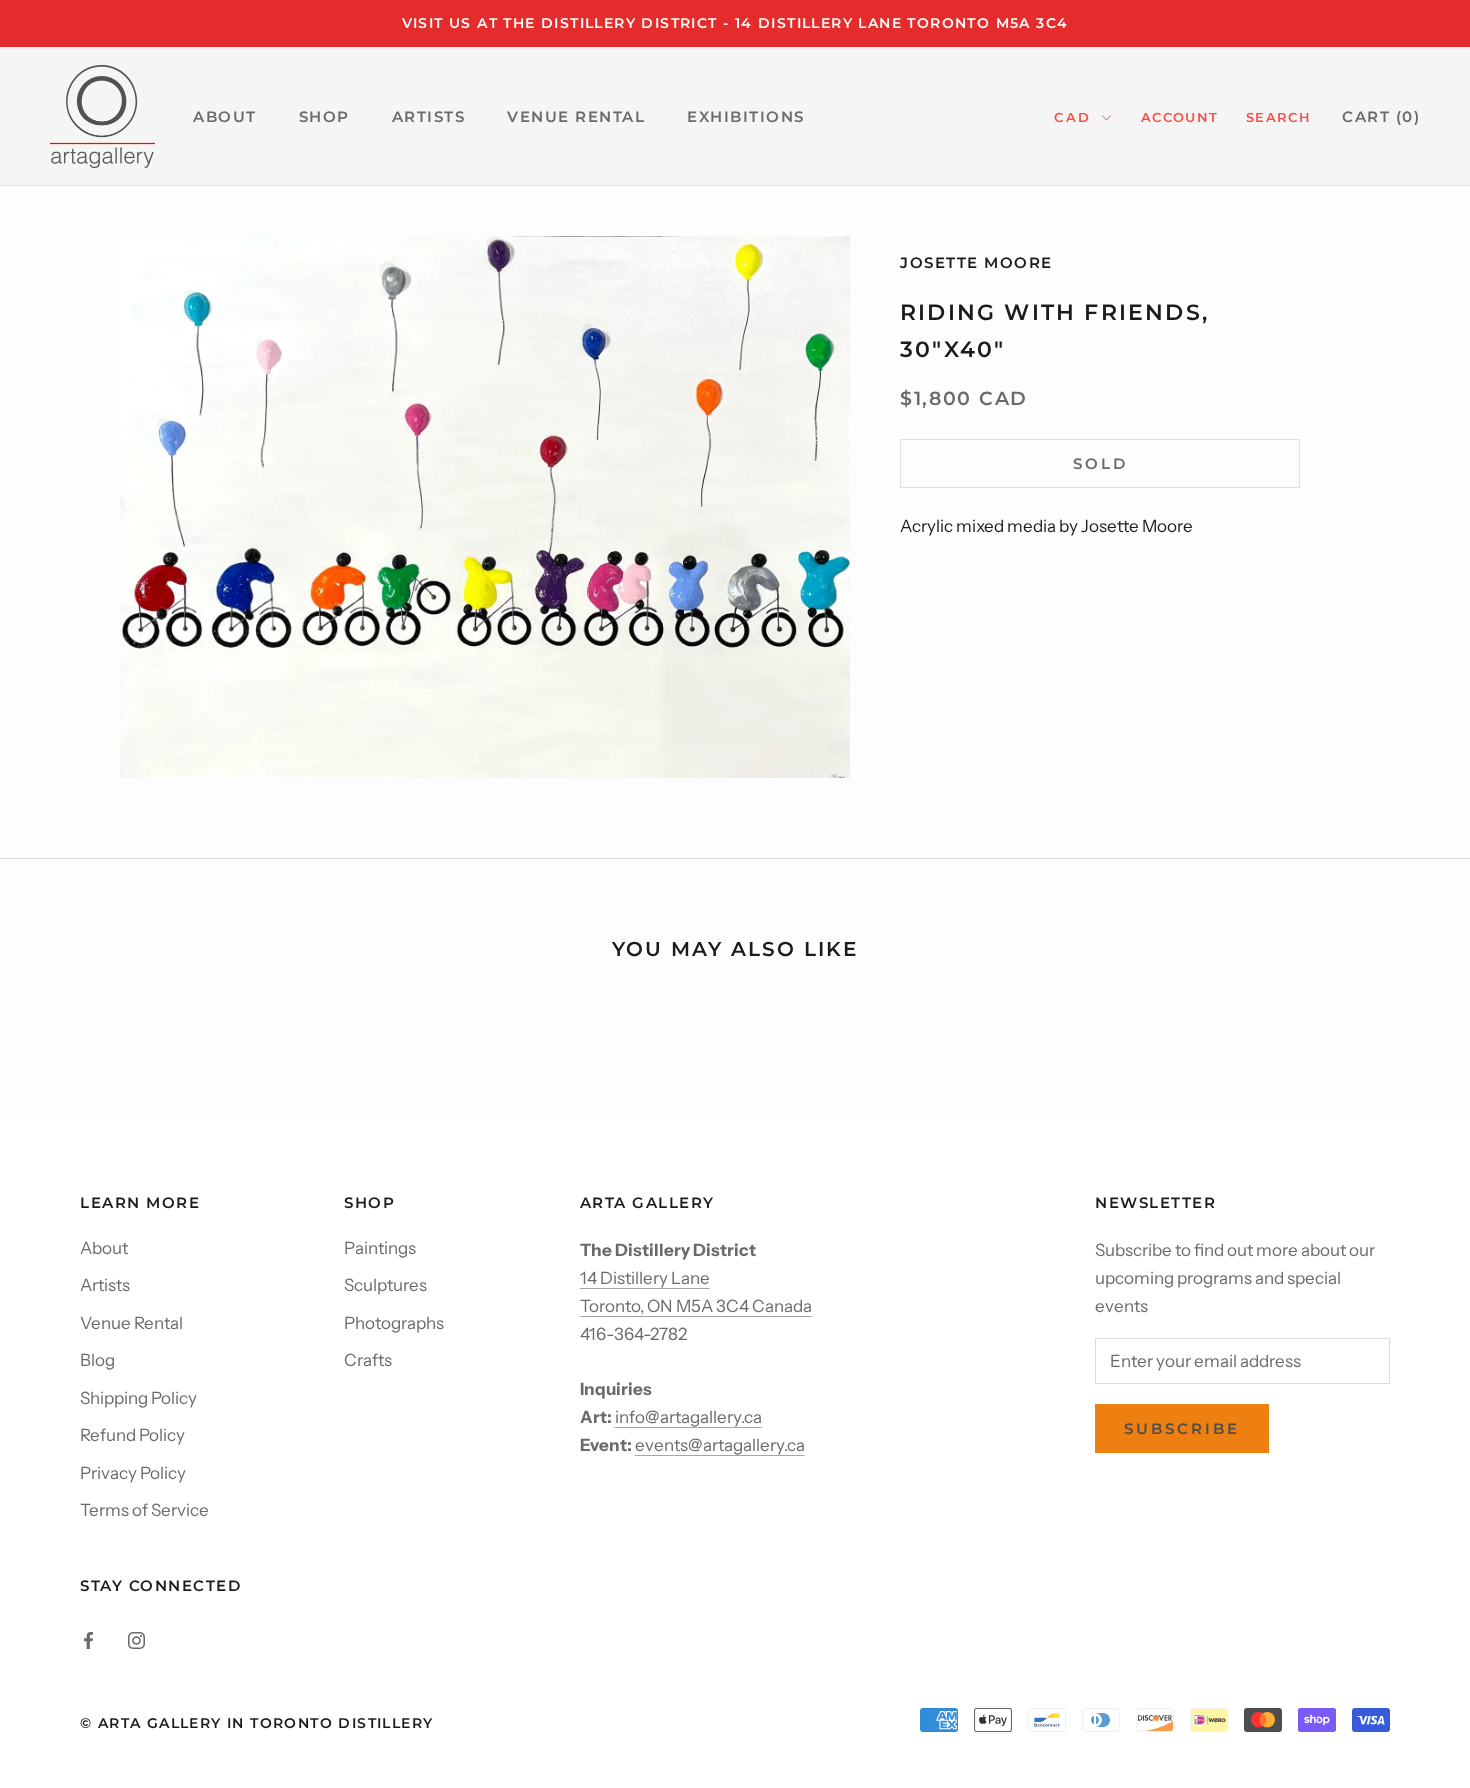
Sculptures (385, 1285)
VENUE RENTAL (576, 116)
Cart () (1381, 116)
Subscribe (1182, 1428)
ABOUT (225, 116)
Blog (97, 1360)
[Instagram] (136, 1638)
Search (1278, 117)
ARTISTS (429, 116)
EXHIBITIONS (746, 116)
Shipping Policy (138, 1398)
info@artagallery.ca (688, 1417)
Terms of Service (144, 1510)
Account (1179, 117)
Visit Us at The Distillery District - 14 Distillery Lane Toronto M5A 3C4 (735, 23)
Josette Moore (976, 262)
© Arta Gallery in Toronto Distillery (256, 1723)
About (104, 1248)
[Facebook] (88, 1638)
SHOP (324, 116)
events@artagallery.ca (720, 1445)
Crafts (368, 1360)
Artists (105, 1285)
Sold (1100, 463)
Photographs (394, 1323)
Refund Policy (132, 1435)
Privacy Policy (133, 1473)
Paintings (380, 1248)
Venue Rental (131, 1323)
